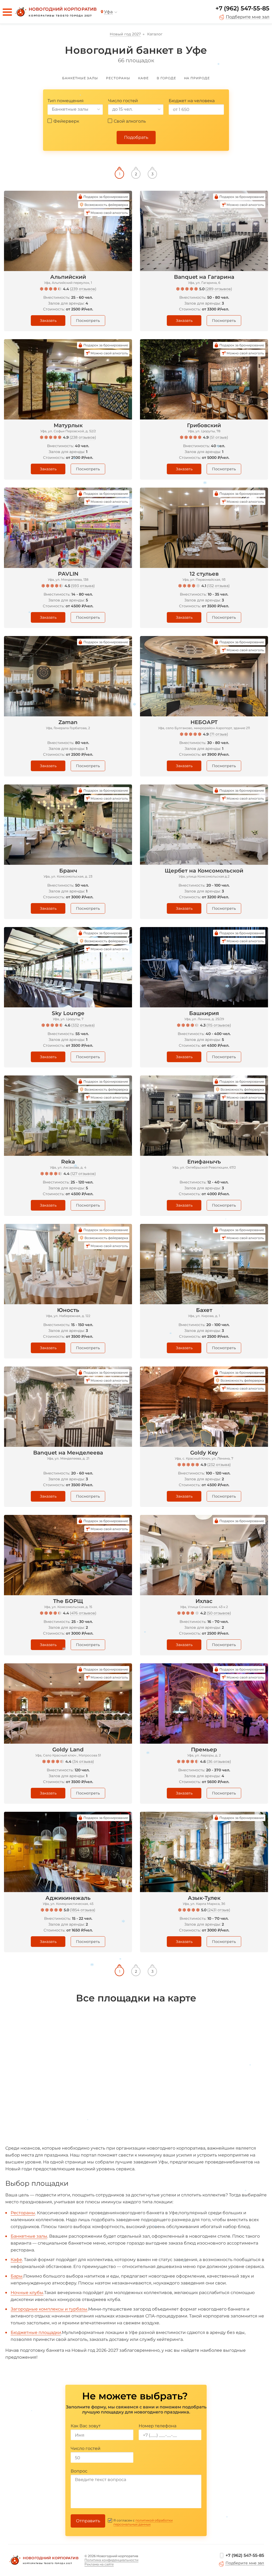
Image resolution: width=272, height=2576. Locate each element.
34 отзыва (83, 1761)
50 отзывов (219, 1613)
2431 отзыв (219, 1910)
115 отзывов (219, 1025)
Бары (17, 2276)
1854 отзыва (83, 1910)
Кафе (16, 2260)
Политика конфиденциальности (111, 2560)
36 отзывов (219, 1761)
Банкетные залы (29, 2236)
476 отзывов (83, 1613)
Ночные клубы (27, 2293)
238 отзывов (83, 437)
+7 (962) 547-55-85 (242, 8)
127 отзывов (83, 1174)
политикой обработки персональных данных (143, 2522)
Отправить (88, 2521)
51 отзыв (219, 437)
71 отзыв (219, 734)
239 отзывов (83, 289)
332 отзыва (83, 1025)
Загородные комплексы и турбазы (49, 2309)
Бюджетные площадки (36, 2332)
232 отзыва (219, 1465)
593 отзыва (83, 586)
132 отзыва (218, 586)
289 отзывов (219, 289)
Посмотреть (88, 321)
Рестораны (23, 2213)
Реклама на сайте (99, 2564)
